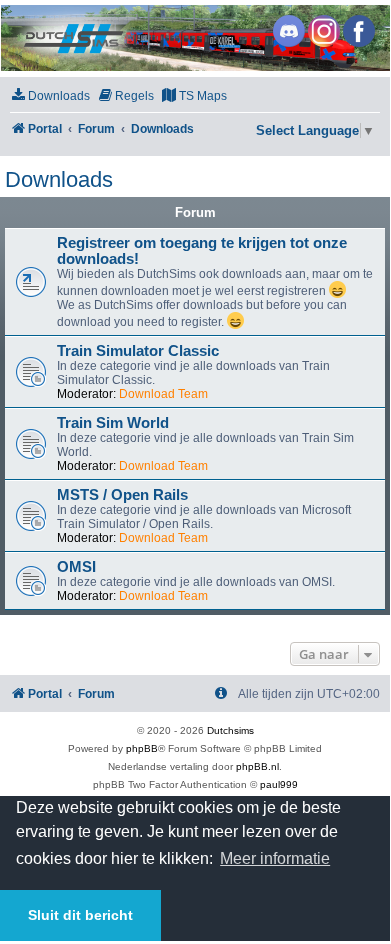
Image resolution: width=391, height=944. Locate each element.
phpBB (142, 748)
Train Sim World (113, 423)
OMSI (76, 567)
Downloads (59, 179)
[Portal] (194, 38)
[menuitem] (50, 96)
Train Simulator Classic (138, 351)
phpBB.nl (257, 766)
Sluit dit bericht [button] (80, 915)
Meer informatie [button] (275, 858)
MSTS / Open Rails (122, 495)
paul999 (279, 784)
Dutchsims (230, 730)
